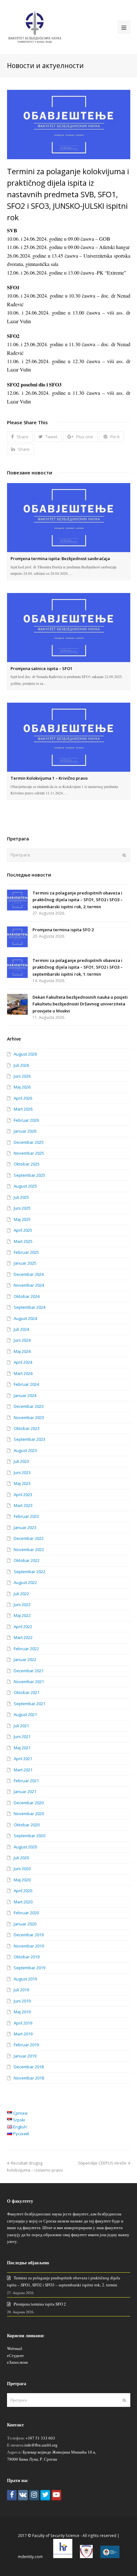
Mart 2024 (23, 1373)
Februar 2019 (26, 2045)
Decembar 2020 (29, 1803)
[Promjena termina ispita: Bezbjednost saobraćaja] (69, 518)
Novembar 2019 (29, 1946)
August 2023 (25, 1450)
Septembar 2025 (29, 1175)
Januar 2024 (25, 1395)
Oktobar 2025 (27, 1164)
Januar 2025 (25, 1263)
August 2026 (25, 1054)
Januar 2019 (25, 2056)
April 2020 (23, 1891)
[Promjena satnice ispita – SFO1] (69, 628)
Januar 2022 (25, 1659)
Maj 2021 (22, 1748)
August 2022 (25, 1582)
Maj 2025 (22, 1219)
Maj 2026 (22, 1087)
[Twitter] (45, 2495)
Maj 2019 (22, 2012)
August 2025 (25, 1186)
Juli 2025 (21, 1197)
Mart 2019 (23, 2034)
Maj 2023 (22, 1483)
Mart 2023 (23, 1505)
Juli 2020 (21, 1858)
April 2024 (23, 1362)
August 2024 (25, 1318)
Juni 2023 (22, 1472)
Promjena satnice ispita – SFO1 (41, 668)
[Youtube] (56, 2495)
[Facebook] (12, 2495)
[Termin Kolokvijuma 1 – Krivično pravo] (69, 737)
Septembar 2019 (29, 1968)
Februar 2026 (26, 1120)
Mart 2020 (23, 1902)
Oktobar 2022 (27, 1560)
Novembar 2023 (29, 1417)
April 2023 (23, 1495)
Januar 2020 (25, 1924)
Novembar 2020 (29, 1814)
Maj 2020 (22, 1880)
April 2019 (23, 2023)
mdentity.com (30, 2557)
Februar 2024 (26, 1384)
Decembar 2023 (29, 1406)
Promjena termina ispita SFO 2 (63, 930)
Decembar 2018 (29, 2067)
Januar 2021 (25, 1791)
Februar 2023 (26, 1516)
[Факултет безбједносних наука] (35, 27)
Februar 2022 (26, 1649)
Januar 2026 (25, 1131)
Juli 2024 (21, 1329)
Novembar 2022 (29, 1550)
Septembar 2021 (29, 1704)
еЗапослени (17, 2362)
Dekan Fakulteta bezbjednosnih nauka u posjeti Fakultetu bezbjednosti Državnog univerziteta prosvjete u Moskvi (80, 1004)
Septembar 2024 (29, 1307)
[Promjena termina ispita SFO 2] (17, 937)
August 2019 (25, 1979)
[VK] (23, 2495)
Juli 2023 (21, 1461)
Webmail (15, 2348)
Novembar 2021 (29, 1682)
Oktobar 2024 (27, 1296)
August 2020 (25, 1847)
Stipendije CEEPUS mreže (102, 2163)
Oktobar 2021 (27, 1692)
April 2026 (23, 1098)
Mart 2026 (23, 1109)
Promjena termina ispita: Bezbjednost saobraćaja (60, 558)
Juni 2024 (22, 1340)
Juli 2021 (21, 1726)
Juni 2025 (22, 1208)
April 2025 (23, 1230)
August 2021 (25, 1714)
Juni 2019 (22, 2001)
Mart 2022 (23, 1637)
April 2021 (23, 1759)
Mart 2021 (23, 1770)
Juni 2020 (22, 1869)
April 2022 (23, 1627)
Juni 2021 (22, 1737)
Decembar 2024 (29, 1274)
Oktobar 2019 (27, 1957)
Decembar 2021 (29, 1671)
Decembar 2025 (29, 1142)
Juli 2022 (21, 1594)
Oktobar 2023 (27, 1428)
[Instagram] (34, 2495)
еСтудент (15, 2355)
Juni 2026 (22, 1076)
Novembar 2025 (29, 1153)
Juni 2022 (22, 1604)
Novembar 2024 (29, 1285)
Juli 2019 (21, 1990)
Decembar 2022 (29, 1538)
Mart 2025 (23, 1241)
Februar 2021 (26, 1781)
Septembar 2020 (29, 1836)
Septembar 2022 (29, 1572)
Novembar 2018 (29, 2078)
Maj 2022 (22, 1615)
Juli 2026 (21, 1065)
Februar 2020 (26, 1913)
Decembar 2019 (29, 1935)
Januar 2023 (25, 1527)
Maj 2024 (22, 1351)
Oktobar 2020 (27, 1825)
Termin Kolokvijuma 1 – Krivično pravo (49, 778)
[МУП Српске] (86, 2557)
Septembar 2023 (29, 1439)
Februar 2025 (26, 1252)
